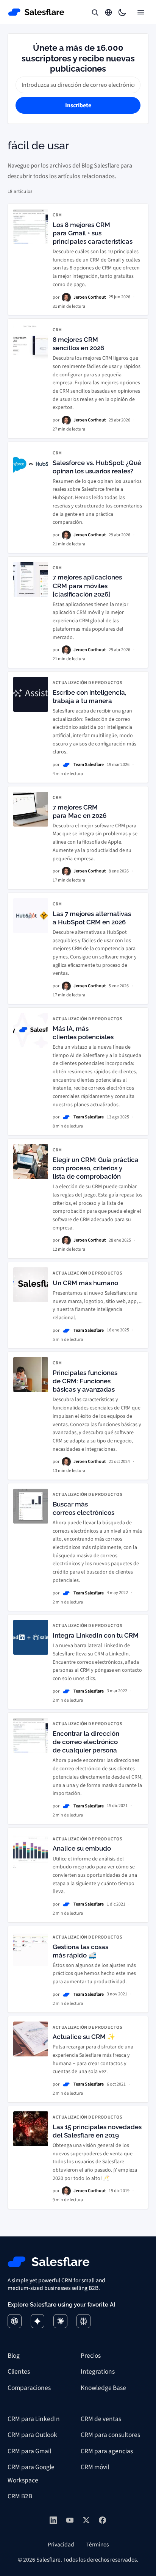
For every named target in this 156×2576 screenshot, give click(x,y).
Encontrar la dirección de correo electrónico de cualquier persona (86, 1742)
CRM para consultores (110, 2435)
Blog (14, 2356)
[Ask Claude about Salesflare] (60, 2321)
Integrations (98, 2372)
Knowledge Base (103, 2388)
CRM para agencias (107, 2451)
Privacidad (61, 2545)
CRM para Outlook (32, 2435)
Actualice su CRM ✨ (84, 2037)
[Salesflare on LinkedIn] (53, 2520)
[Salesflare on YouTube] (70, 2520)
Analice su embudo (82, 1848)
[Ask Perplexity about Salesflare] (83, 2321)
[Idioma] (108, 12)
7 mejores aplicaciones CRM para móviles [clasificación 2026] (87, 586)
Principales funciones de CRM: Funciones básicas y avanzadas (85, 1381)
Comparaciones (29, 2388)
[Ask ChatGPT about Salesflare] (15, 2321)
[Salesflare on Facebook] (102, 2520)
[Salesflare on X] (86, 2520)
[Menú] (141, 12)
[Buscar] (95, 12)
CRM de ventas (101, 2419)
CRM (57, 215)
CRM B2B (20, 2496)
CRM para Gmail (29, 2451)
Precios (91, 2356)
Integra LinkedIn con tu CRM (96, 1635)
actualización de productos (88, 683)
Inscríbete (78, 105)
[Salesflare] (36, 12)
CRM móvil (95, 2467)
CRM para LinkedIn (34, 2419)
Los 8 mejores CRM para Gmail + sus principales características (93, 233)
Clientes (19, 2372)
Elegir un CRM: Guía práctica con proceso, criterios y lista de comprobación (96, 1168)
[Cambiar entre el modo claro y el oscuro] (122, 12)
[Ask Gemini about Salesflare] (38, 2321)
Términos (97, 2545)
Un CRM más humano (85, 1283)
